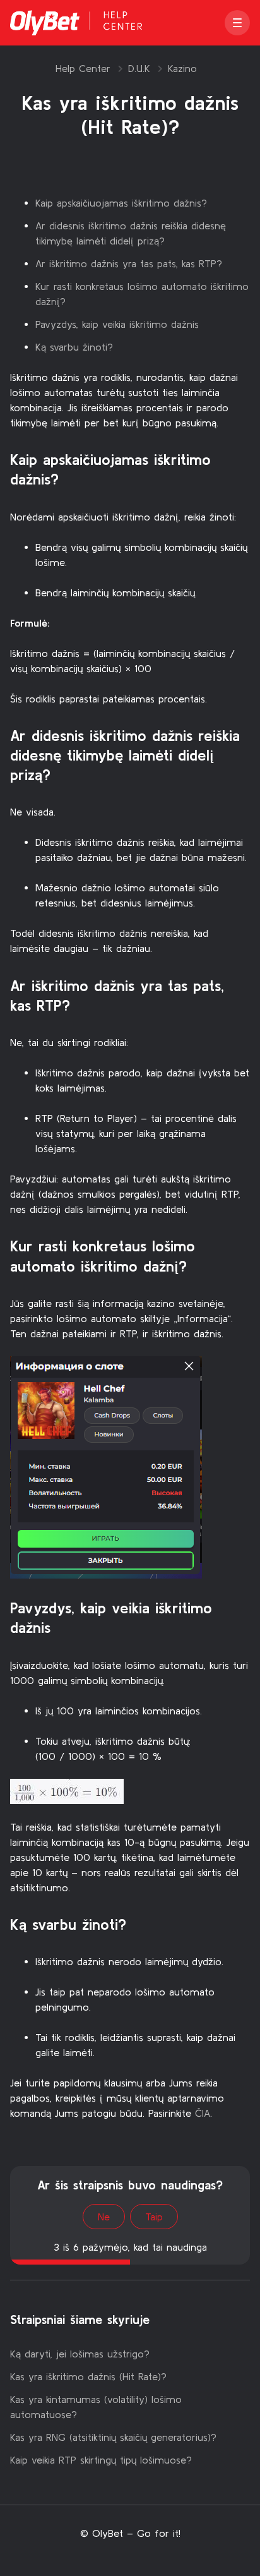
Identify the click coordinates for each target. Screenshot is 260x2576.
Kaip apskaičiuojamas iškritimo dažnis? (121, 203)
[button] (237, 23)
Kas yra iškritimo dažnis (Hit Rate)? (88, 2376)
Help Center (83, 68)
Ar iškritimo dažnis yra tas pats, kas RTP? (129, 263)
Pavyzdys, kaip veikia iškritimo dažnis (117, 324)
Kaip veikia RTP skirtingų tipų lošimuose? (101, 2460)
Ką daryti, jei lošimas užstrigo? (80, 2354)
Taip (154, 2217)
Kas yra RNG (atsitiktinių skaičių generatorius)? (113, 2437)
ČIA (203, 2113)
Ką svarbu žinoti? (74, 347)
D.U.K (139, 68)
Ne (104, 2217)
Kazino (182, 68)
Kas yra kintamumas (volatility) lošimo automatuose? (96, 2407)
